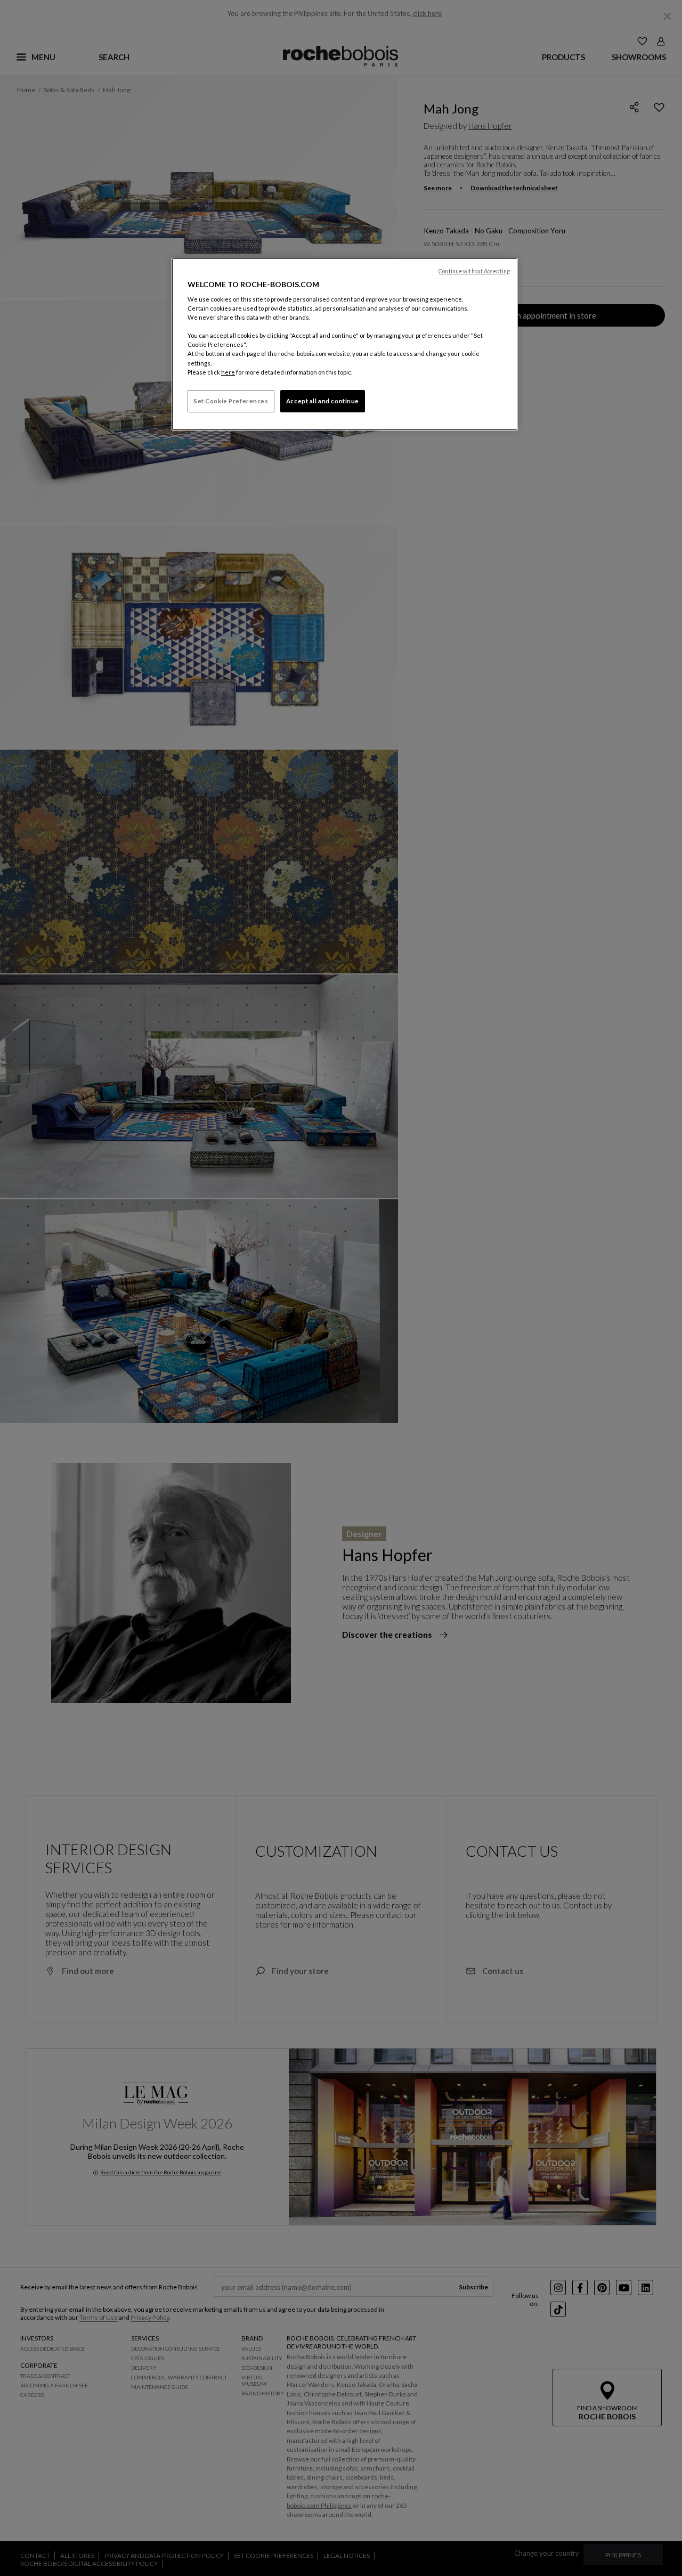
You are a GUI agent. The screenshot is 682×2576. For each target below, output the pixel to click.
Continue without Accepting (474, 271)
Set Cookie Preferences (231, 401)
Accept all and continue (323, 401)
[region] (345, 344)
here (228, 372)
